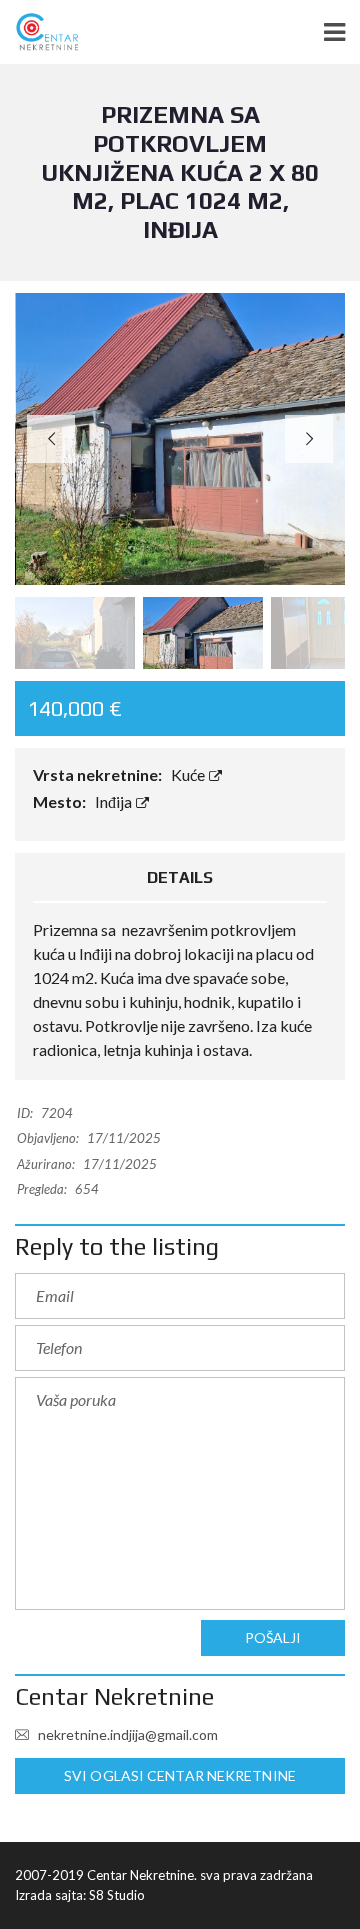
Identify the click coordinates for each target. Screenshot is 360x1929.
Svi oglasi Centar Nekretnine (180, 1775)
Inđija (115, 801)
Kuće (189, 774)
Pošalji (273, 1637)
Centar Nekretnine (114, 1696)
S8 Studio (117, 1895)
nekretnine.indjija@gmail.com (126, 1734)
